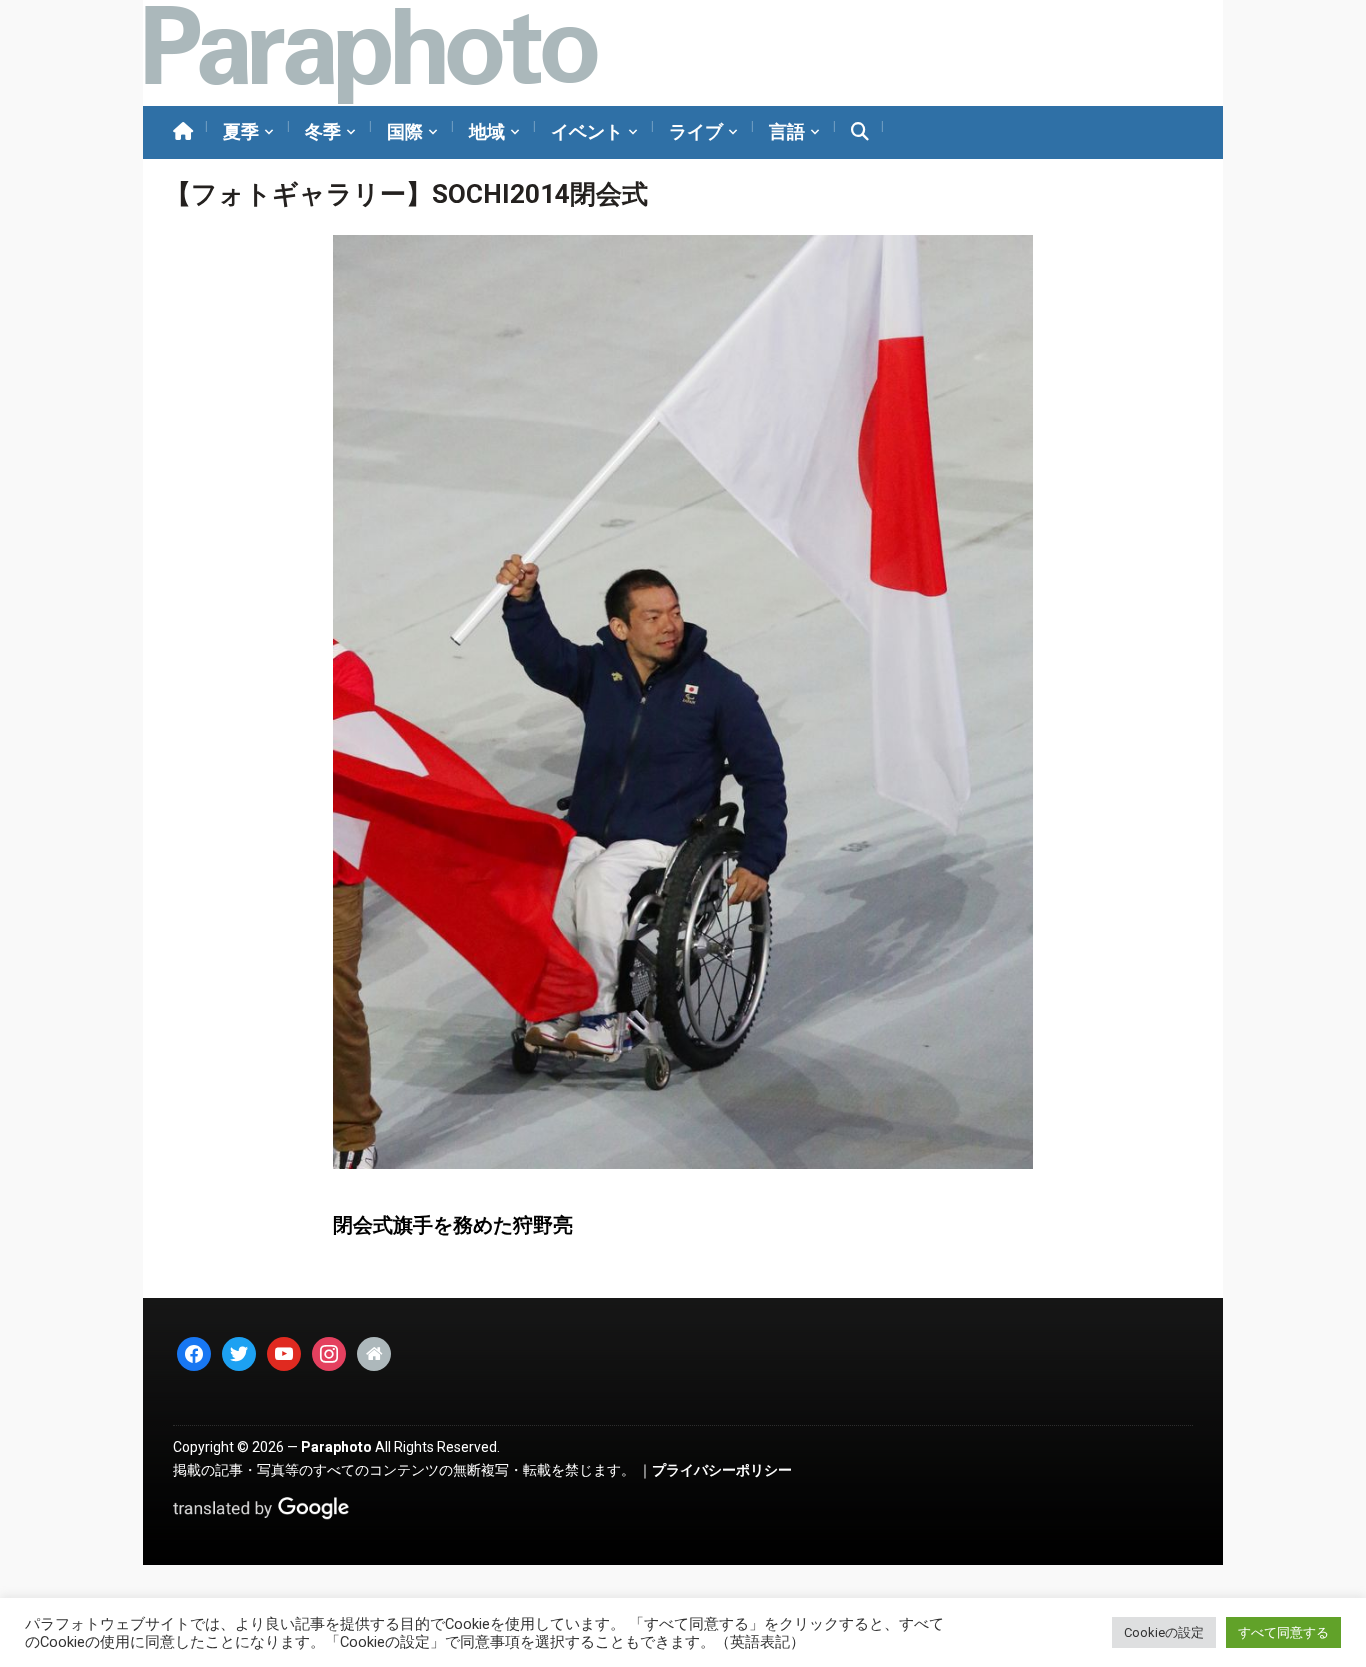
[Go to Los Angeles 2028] (370, 53)
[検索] (860, 132)
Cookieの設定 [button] (1164, 1632)
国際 (405, 131)
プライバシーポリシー (722, 1470)
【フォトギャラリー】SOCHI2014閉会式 (406, 194)
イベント (587, 131)
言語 (787, 131)
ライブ (696, 131)
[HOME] (183, 132)
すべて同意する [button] (1283, 1632)
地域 (487, 131)
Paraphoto (336, 1447)
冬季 (323, 131)
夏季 (241, 131)
